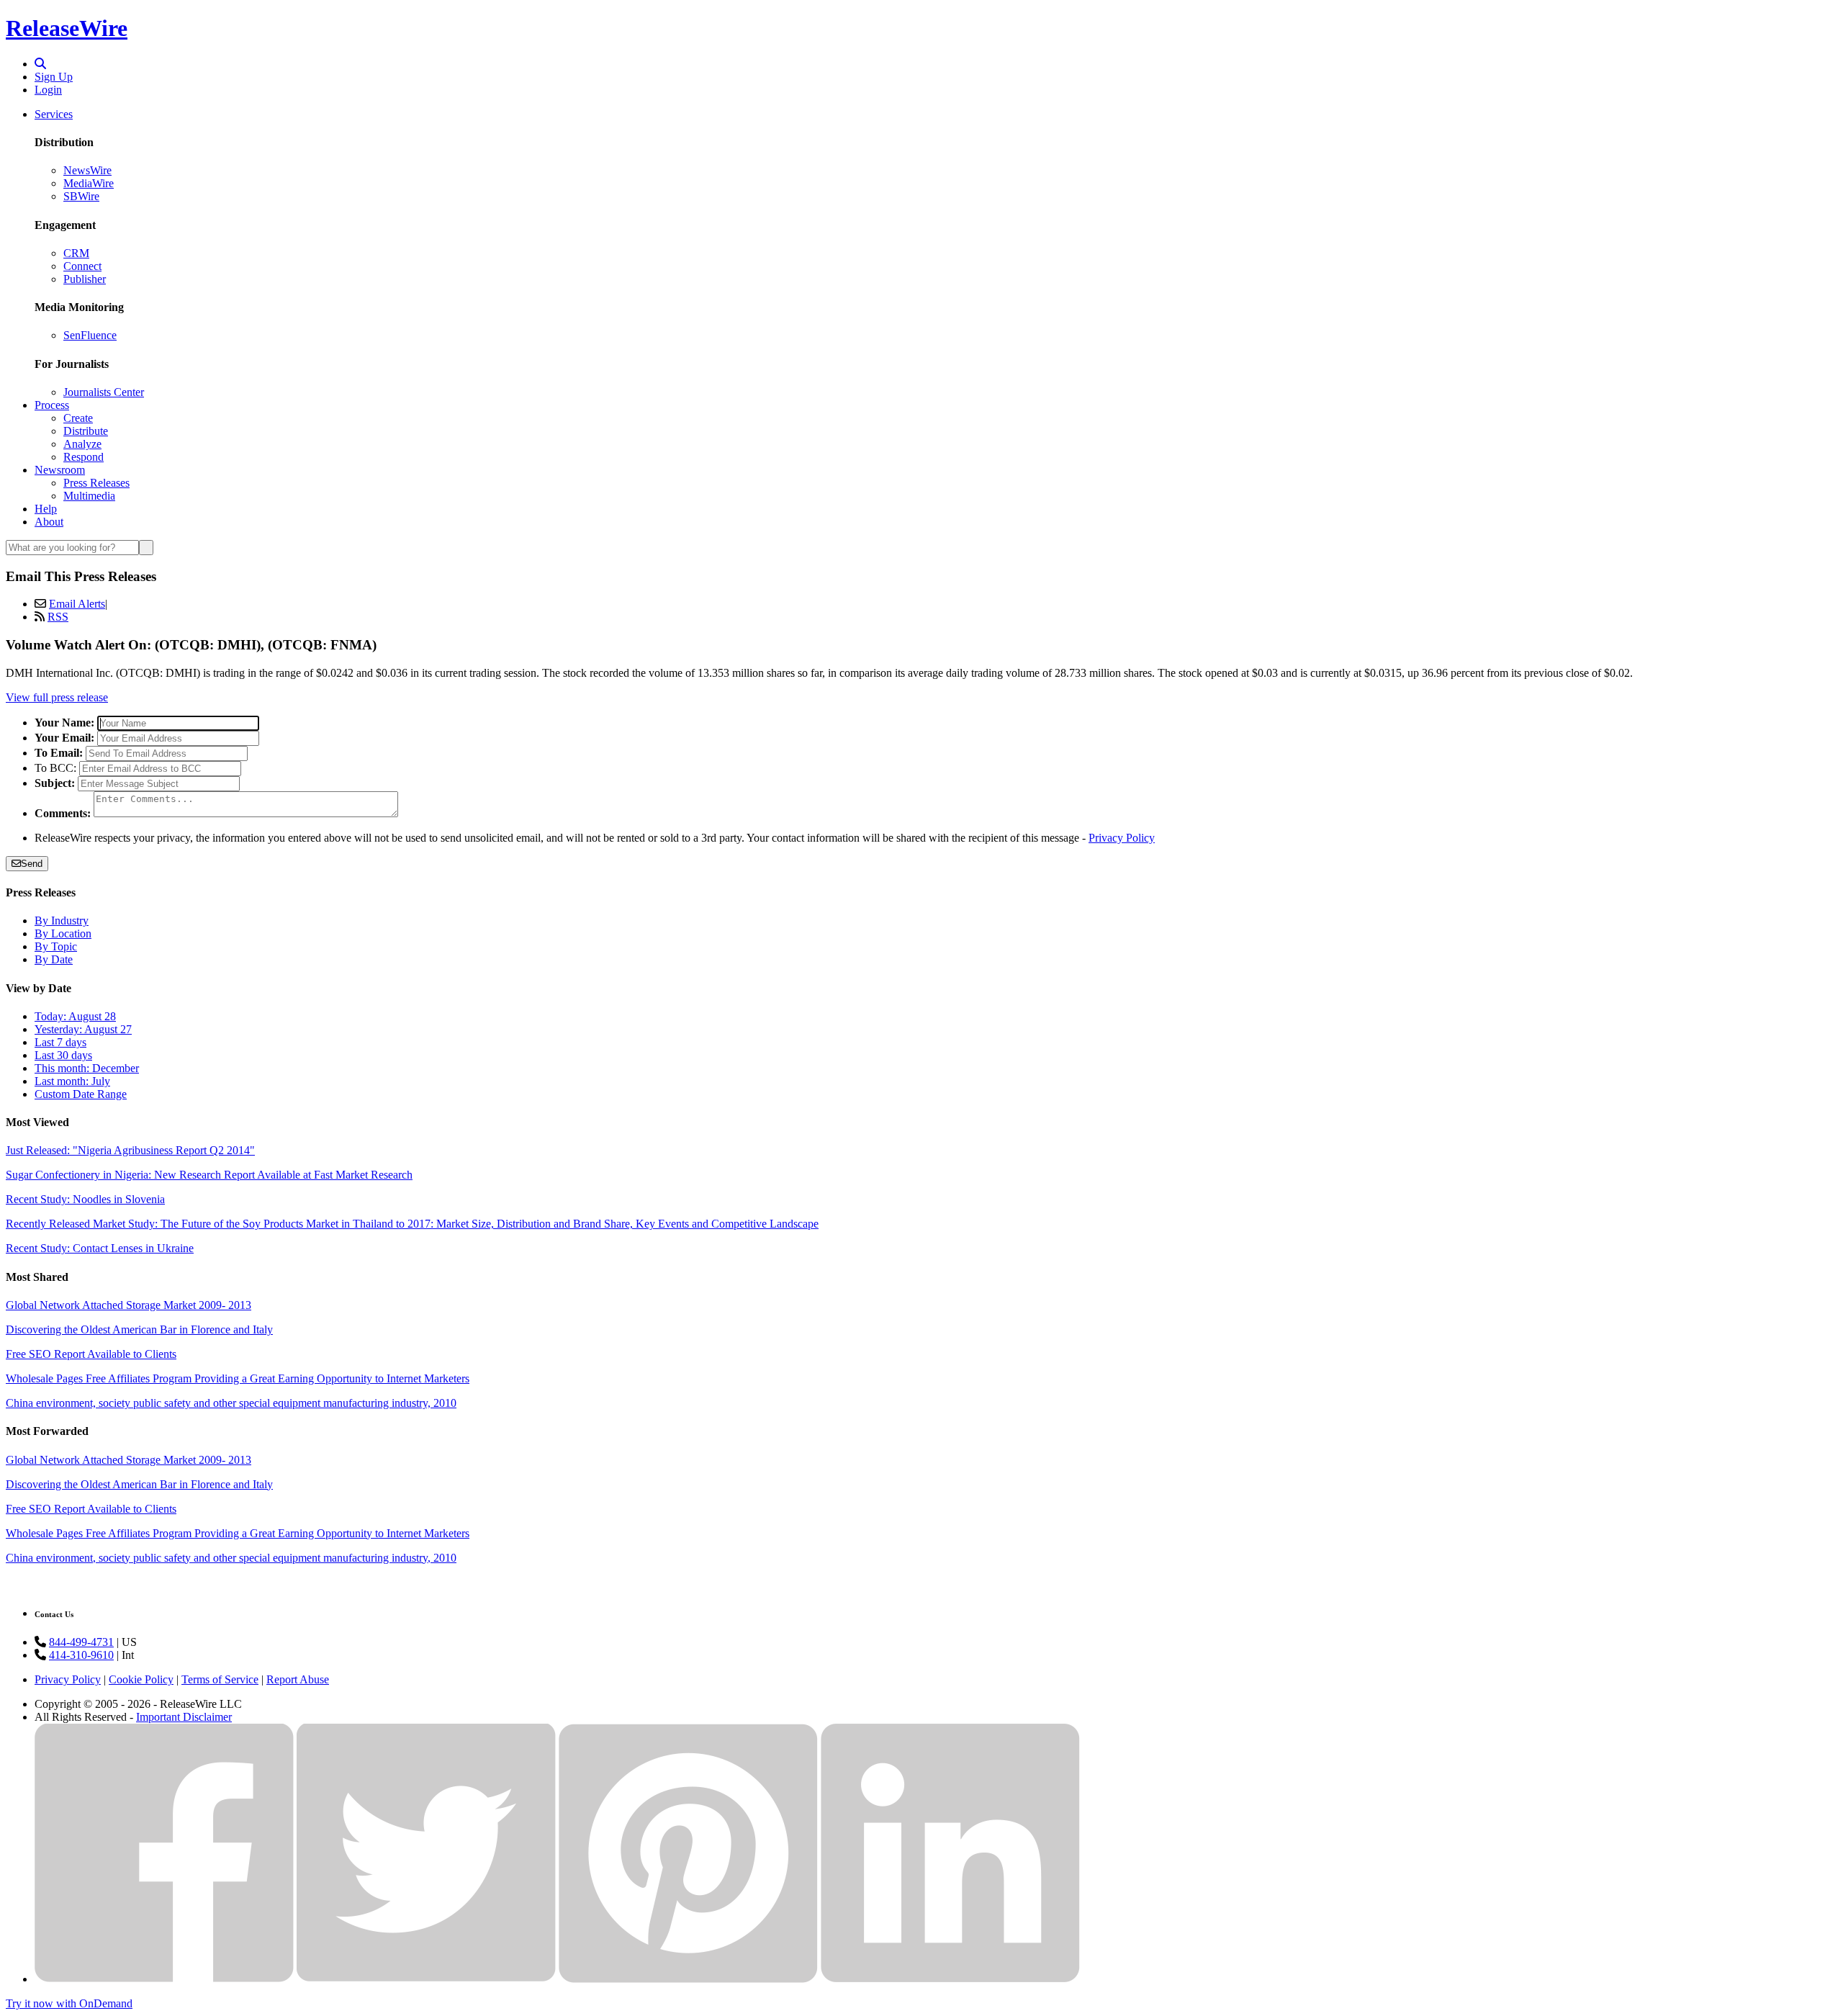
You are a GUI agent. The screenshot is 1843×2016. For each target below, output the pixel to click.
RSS (58, 617)
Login (48, 90)
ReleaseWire (67, 28)
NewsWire (87, 170)
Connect (82, 266)
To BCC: (55, 768)
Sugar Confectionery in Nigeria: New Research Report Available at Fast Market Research (209, 1175)
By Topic (56, 946)
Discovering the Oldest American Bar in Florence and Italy (139, 1329)
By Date (54, 959)
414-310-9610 (81, 1655)
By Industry (62, 921)
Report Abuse (298, 1679)
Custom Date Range (81, 1094)
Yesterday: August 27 (83, 1029)
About (49, 522)
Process (52, 405)
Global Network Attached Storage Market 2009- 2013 (129, 1305)
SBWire (81, 196)
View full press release (57, 697)
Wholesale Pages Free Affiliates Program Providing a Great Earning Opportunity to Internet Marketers (238, 1378)
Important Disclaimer (184, 1717)
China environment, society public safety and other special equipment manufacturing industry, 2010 (231, 1403)
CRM (76, 253)
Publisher (85, 279)
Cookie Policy (141, 1679)
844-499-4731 (81, 1642)
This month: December (87, 1068)
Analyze (82, 444)
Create (78, 418)
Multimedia (89, 496)
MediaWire (89, 183)
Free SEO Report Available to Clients (91, 1354)
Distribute (86, 431)
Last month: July (72, 1081)
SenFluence (90, 335)
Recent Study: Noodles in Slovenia (85, 1199)
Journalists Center (104, 392)
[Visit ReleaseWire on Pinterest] (688, 1979)
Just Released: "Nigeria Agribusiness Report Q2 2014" (130, 1150)
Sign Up (54, 77)
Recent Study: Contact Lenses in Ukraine (100, 1248)
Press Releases (96, 483)
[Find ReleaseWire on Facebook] (164, 1979)
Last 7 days (60, 1042)
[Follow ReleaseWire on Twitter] (426, 1979)
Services (54, 114)
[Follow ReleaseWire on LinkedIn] (950, 1979)
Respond (84, 457)
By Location (63, 933)
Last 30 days (63, 1055)
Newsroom (60, 470)
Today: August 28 (75, 1016)
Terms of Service (220, 1679)
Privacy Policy (1122, 838)
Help (46, 509)
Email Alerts (77, 604)
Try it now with (69, 2003)
